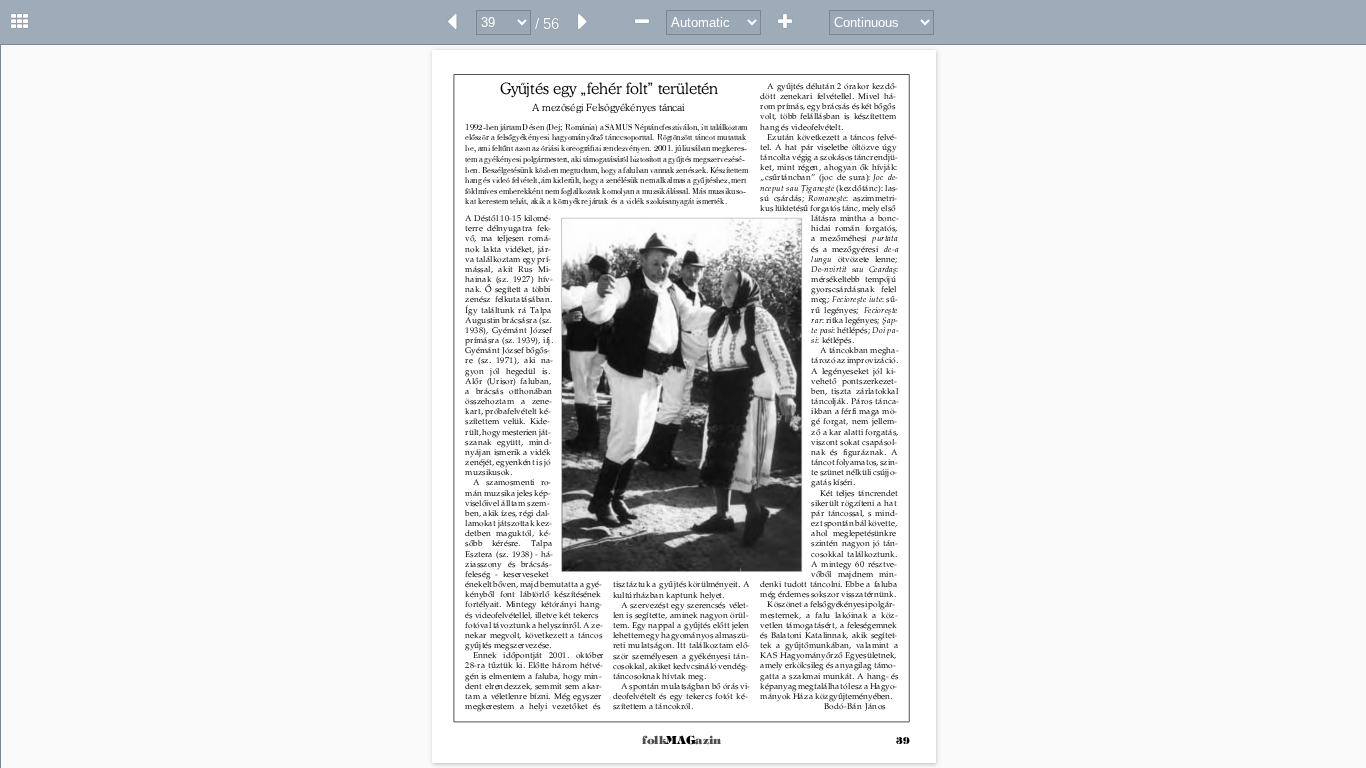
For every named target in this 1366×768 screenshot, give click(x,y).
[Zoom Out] (642, 22)
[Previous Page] (452, 22)
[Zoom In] (785, 22)
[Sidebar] (20, 22)
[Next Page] (583, 22)
